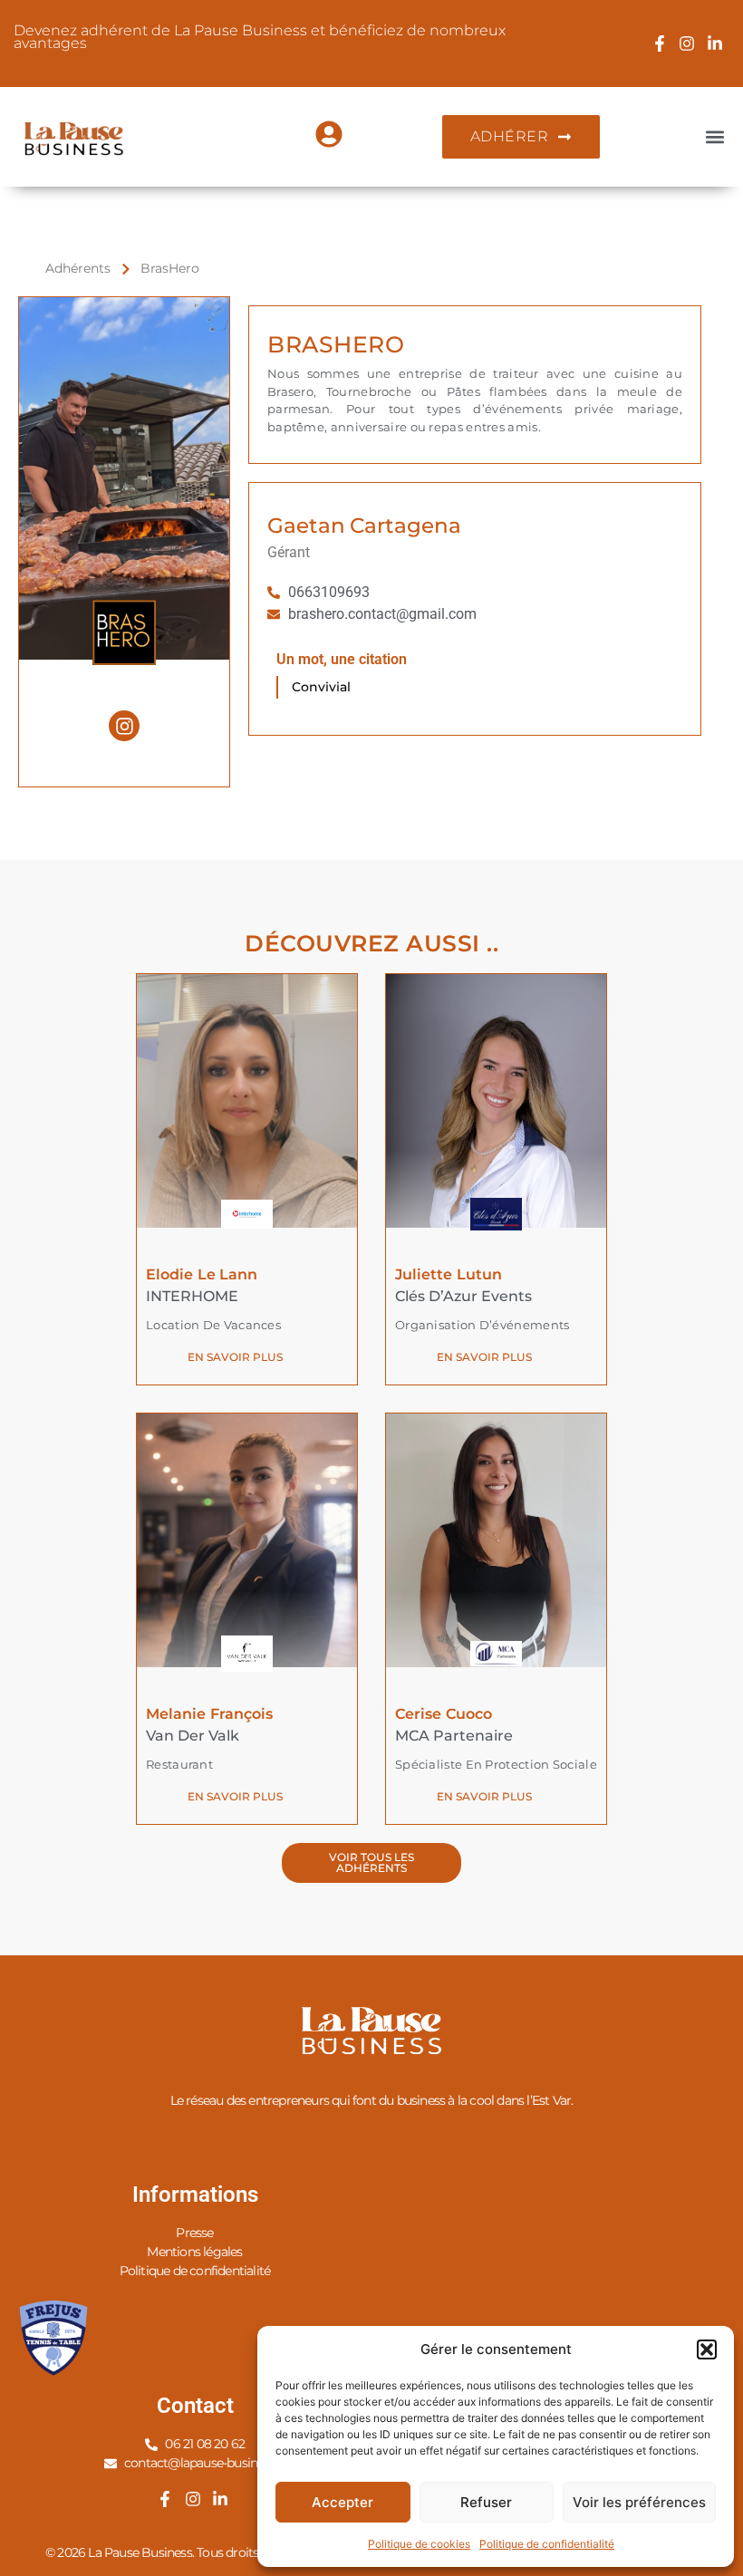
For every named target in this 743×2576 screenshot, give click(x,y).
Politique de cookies (419, 2544)
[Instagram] (124, 726)
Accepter (343, 2502)
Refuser (486, 2502)
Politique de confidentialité (547, 2544)
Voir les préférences (639, 2502)
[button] (707, 2349)
